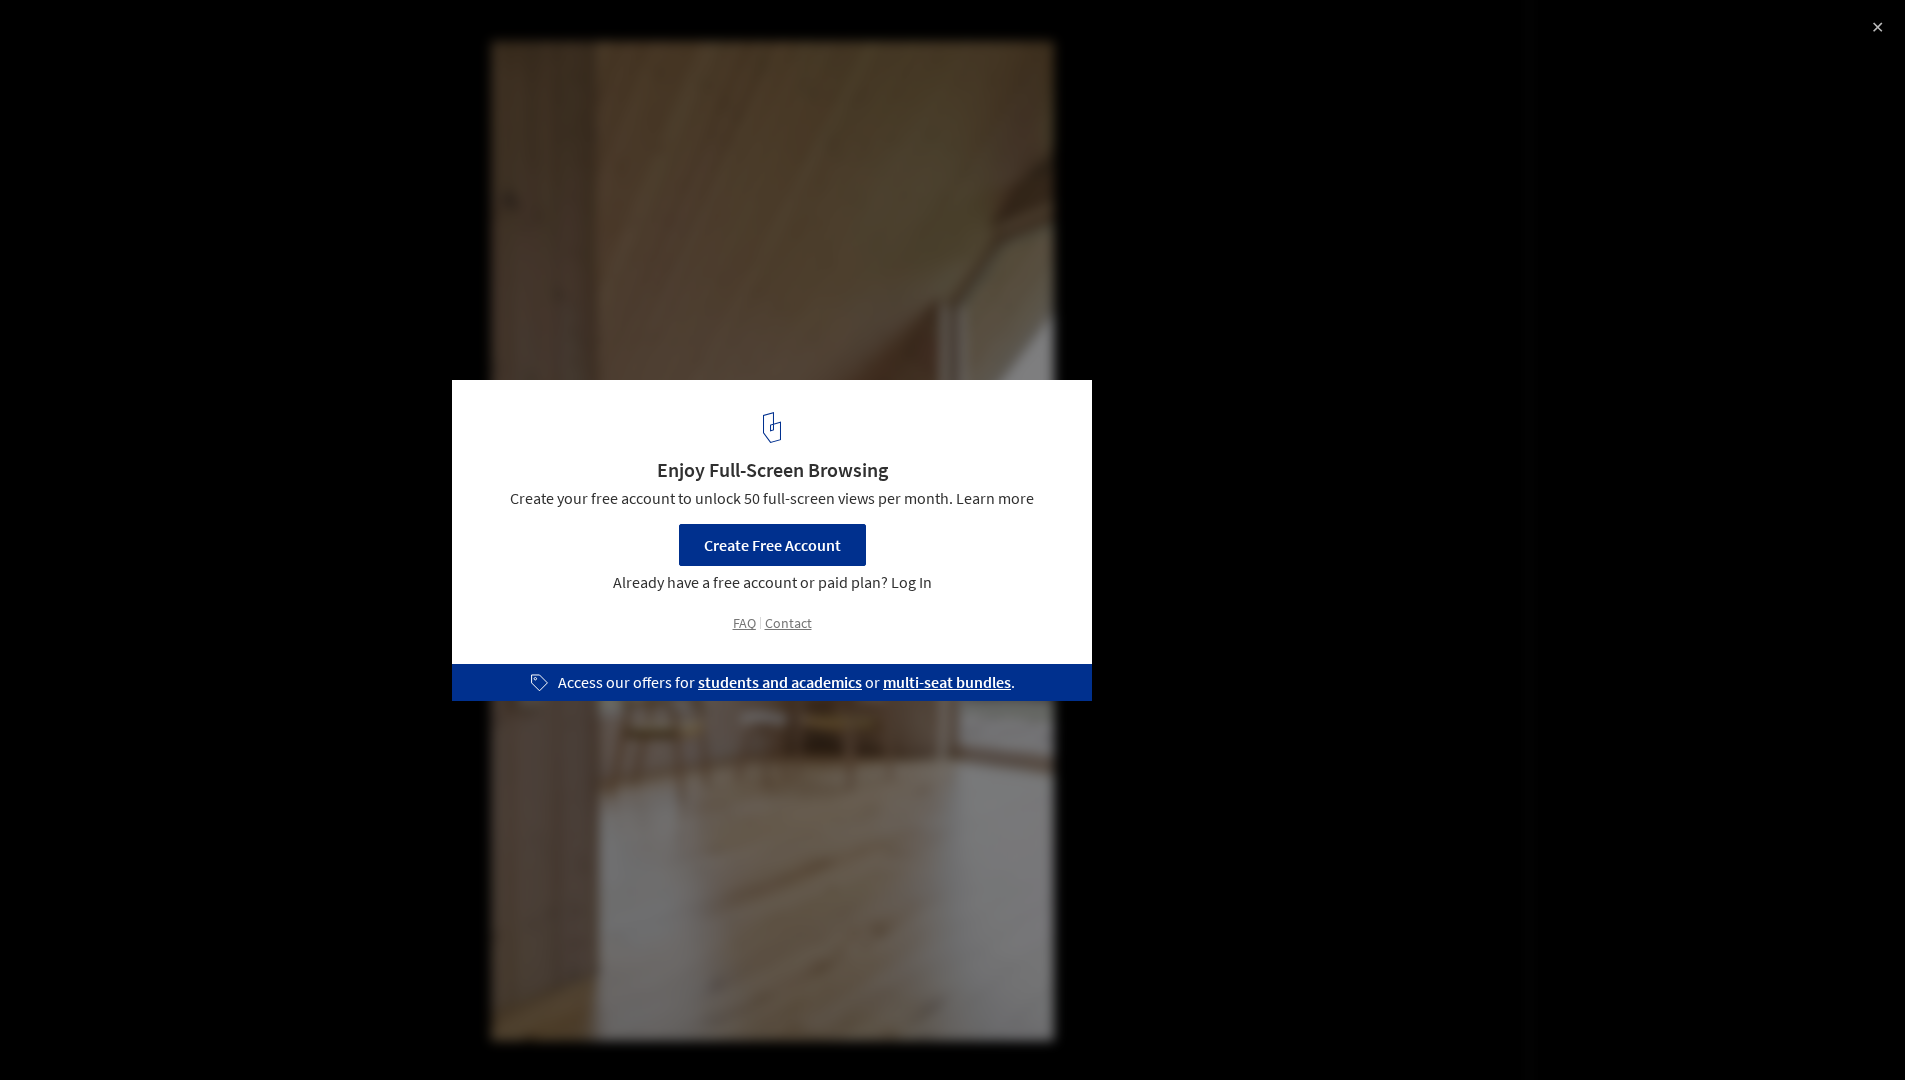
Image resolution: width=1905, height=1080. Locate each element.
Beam (327, 1029)
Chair (401, 1029)
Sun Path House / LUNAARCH (163, 36)
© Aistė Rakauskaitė (84, 70)
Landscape (236, 1029)
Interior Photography (98, 1029)
